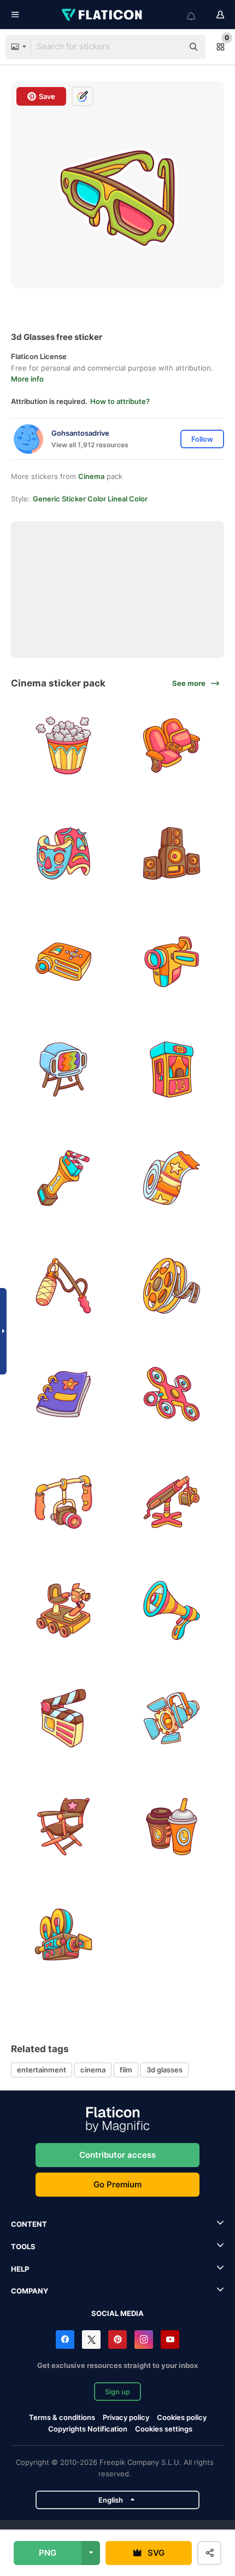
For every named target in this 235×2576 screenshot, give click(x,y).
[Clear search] (169, 47)
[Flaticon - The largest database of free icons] (103, 15)
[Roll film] (172, 1286)
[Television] (64, 1070)
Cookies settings (164, 2429)
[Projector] (64, 962)
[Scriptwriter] (64, 1394)
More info (27, 379)
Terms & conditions (62, 2417)
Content (29, 2224)
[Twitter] (91, 2340)
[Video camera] (172, 962)
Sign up (117, 2392)
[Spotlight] (172, 1719)
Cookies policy (182, 2417)
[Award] (64, 1178)
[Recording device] (64, 1286)
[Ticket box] (172, 1070)
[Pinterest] (117, 2340)
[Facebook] (65, 2340)
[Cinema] (172, 746)
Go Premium (117, 2184)
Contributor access (117, 2155)
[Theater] (64, 854)
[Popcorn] (64, 746)
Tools (23, 2246)
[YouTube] (170, 2340)
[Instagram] (144, 2340)
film (126, 2070)
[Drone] (172, 1394)
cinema (93, 2070)
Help (20, 2269)
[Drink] (172, 1827)
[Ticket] (172, 1178)
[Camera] (64, 1502)
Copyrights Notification (88, 2429)
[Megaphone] (172, 1611)
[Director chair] (64, 1827)
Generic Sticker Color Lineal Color (90, 499)
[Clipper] (64, 1719)
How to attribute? (120, 401)
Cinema (91, 476)
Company (30, 2291)
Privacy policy (126, 2417)
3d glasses (164, 2070)
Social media (117, 2313)
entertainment (42, 2070)
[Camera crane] (172, 1502)
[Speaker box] (172, 854)
